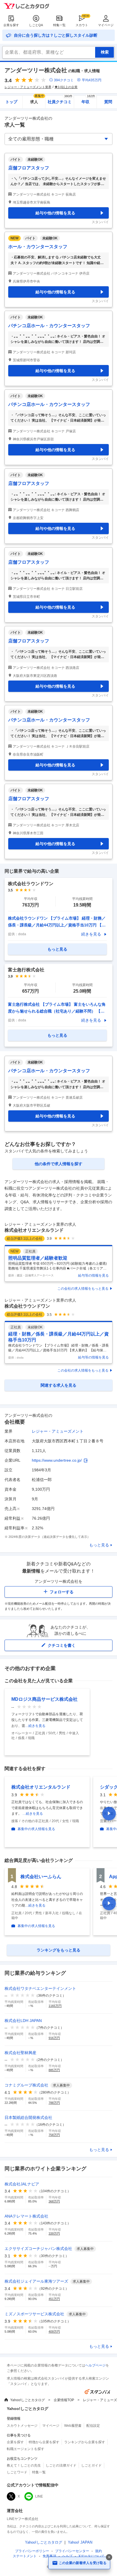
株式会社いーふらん (41, 1877)
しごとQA (36, 25)
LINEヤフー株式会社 (23, 2519)
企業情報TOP (64, 2400)
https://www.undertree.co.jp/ (57, 1460)
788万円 (54, 2103)
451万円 (54, 2299)
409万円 (54, 2332)
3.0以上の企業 (68, 87)
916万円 (54, 2038)
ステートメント (25, 2556)
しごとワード (17, 2472)
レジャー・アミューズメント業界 (28, 87)
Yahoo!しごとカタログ (28, 2400)
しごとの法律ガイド (61, 2465)
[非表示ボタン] (109, 2557)
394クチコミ (64, 80)
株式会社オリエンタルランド (34, 1230)
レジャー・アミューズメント (58, 1431)
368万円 (54, 2201)
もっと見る (99, 1545)
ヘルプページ (95, 2365)
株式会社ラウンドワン (27, 1306)
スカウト (82, 25)
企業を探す (11, 25)
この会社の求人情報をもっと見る (83, 1289)
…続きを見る (35, 1726)
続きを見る (91, 934)
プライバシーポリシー (32, 2551)
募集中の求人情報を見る (36, 1829)
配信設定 (93, 2426)
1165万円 (55, 2006)
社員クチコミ (60, 100)
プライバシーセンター (72, 2551)
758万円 (54, 2135)
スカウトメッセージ (22, 2426)
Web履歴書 (73, 2426)
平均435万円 (92, 80)
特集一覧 (59, 25)
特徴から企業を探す (44, 2442)
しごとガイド (91, 2465)
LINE (39, 2496)
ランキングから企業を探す (85, 2442)
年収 (88, 100)
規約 (99, 2551)
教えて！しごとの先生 (24, 2465)
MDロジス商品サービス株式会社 (44, 1699)
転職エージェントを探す (26, 2449)
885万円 (54, 2070)
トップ (11, 102)
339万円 (54, 2233)
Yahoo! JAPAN (80, 2542)
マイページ (106, 25)
